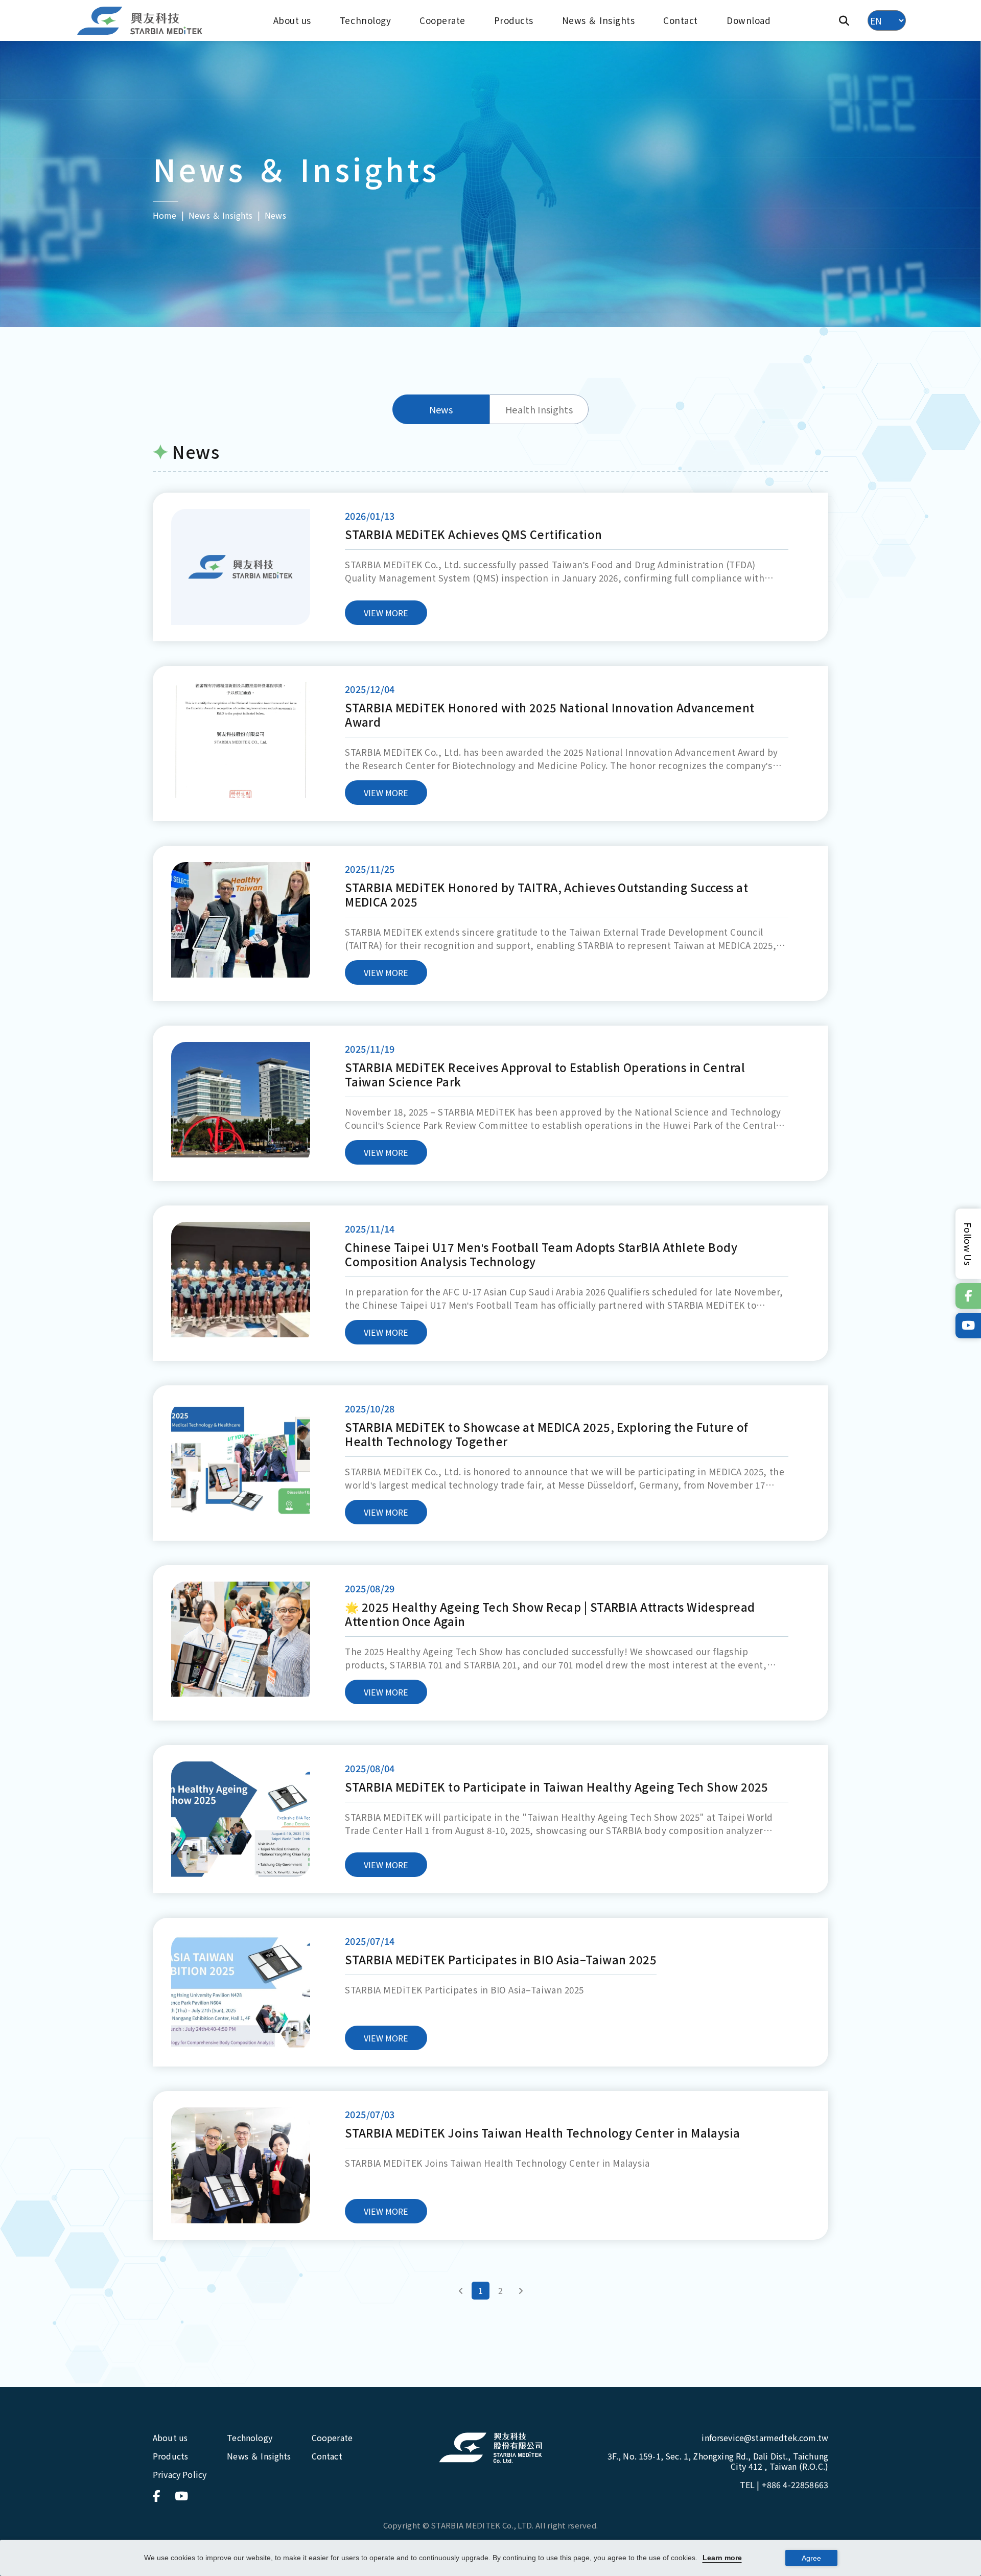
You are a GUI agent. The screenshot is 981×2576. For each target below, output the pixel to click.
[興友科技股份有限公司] (491, 2448)
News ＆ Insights (599, 20)
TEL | (784, 2485)
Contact (681, 20)
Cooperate (442, 20)
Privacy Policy (180, 2474)
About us (292, 20)
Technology (365, 20)
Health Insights (539, 409)
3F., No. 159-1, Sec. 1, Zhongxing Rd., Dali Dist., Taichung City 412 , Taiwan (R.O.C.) (718, 2461)
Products (514, 20)
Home (165, 215)
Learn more (722, 2558)
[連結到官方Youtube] (968, 1326)
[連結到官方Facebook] (968, 1296)
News (441, 409)
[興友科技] (141, 21)
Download (749, 20)
